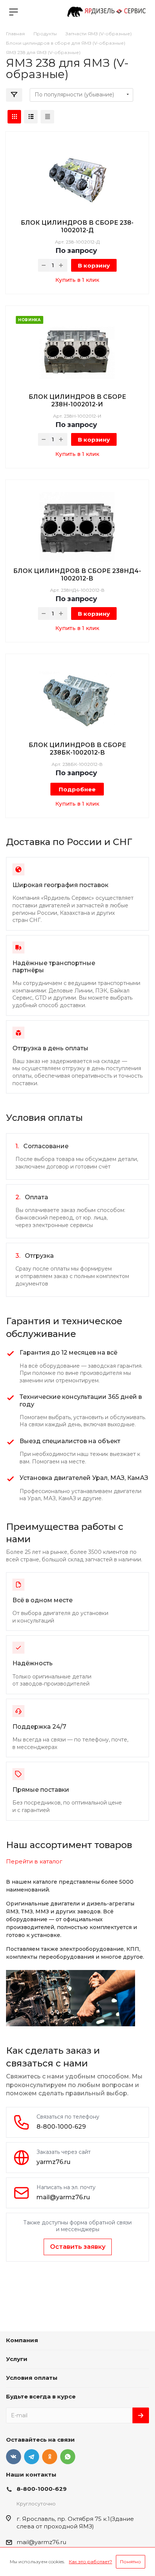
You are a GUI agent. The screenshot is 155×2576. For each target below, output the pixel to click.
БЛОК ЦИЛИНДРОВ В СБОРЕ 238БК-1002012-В (77, 749)
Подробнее (77, 789)
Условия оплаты (32, 2378)
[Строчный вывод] (31, 117)
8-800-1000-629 (61, 2127)
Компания (22, 2340)
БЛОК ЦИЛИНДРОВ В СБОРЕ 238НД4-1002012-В (77, 575)
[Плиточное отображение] (14, 117)
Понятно (131, 2562)
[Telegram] (32, 2457)
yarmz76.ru (53, 2162)
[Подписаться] (141, 2415)
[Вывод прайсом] (47, 117)
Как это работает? (90, 2562)
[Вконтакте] (14, 2457)
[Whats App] (68, 2457)
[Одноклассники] (50, 2457)
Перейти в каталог (34, 1861)
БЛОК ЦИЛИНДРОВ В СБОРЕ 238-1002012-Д (77, 226)
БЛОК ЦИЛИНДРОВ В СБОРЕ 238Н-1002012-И (77, 401)
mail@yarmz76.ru (63, 2197)
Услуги (17, 2359)
